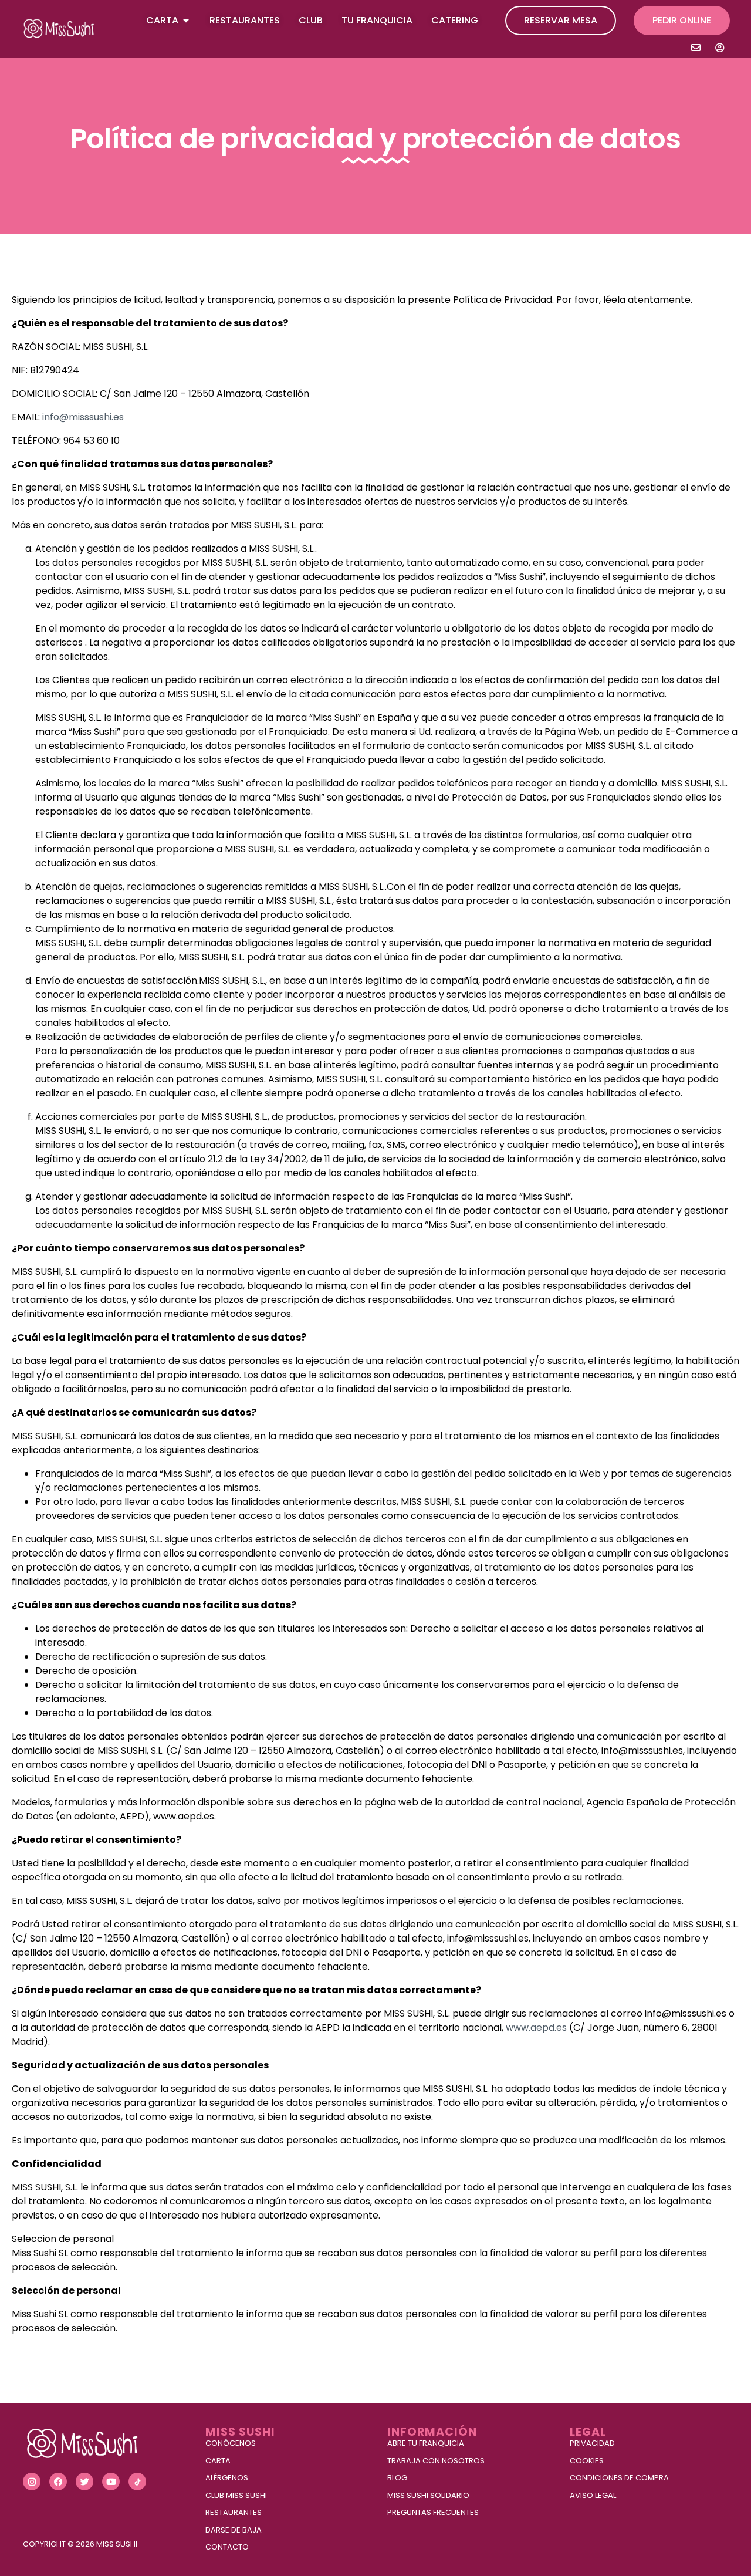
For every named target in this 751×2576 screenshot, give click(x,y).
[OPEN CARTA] (186, 21)
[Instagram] (32, 2482)
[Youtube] (111, 2482)
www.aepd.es (536, 2028)
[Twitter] (84, 2482)
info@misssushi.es (83, 417)
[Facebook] (58, 2482)
